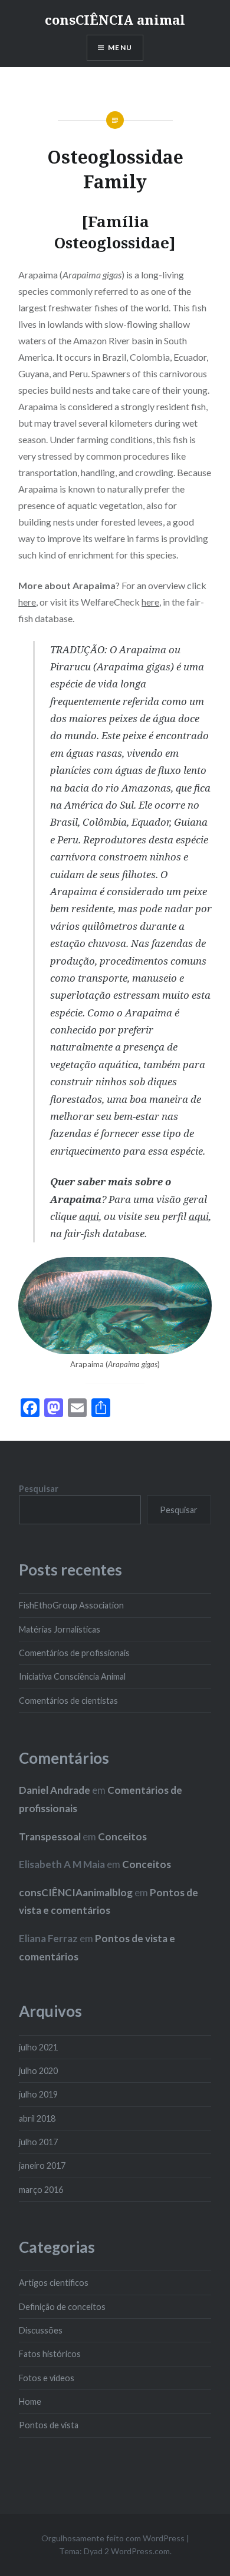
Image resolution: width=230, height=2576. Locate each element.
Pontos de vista (49, 2425)
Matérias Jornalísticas (60, 1629)
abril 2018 (37, 2118)
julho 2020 (38, 2071)
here (27, 602)
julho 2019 (38, 2094)
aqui (199, 1216)
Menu (120, 47)
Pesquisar (39, 1489)
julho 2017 (38, 2142)
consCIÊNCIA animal (115, 19)
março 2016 (41, 2190)
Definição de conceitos (62, 2307)
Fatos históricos (50, 2354)
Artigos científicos (54, 2283)
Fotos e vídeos (47, 2378)
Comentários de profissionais (74, 1653)
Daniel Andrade (55, 1790)
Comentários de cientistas (68, 1701)
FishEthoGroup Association (71, 1605)
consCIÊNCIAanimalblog (76, 1892)
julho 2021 (38, 2047)
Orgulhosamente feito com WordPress (113, 2538)
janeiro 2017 (42, 2165)
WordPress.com (140, 2551)
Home (30, 2402)
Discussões (41, 2330)
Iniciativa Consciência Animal (72, 1676)
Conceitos (122, 1837)
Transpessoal (50, 1837)
